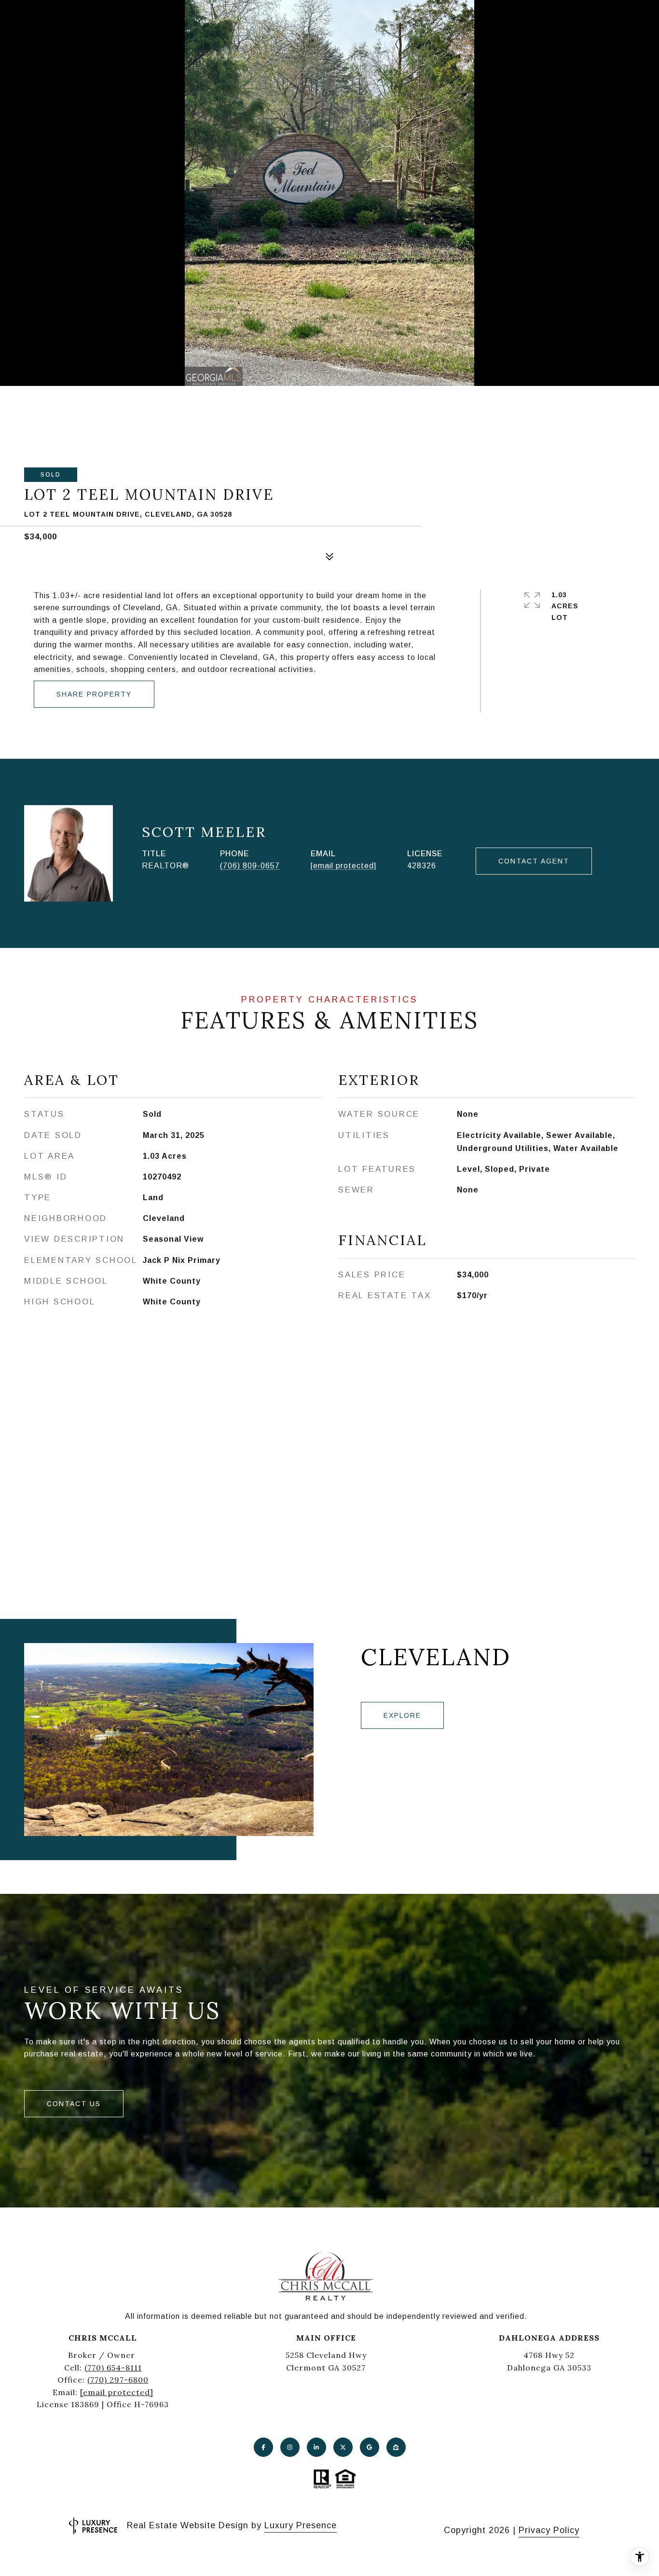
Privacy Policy (549, 2530)
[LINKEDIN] (316, 2447)
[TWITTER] (343, 2447)
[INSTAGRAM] (290, 2447)
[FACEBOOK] (263, 2447)
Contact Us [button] (74, 2104)
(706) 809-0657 (250, 866)
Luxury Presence (301, 2525)
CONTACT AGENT (534, 861)
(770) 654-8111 (113, 2368)
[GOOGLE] (370, 2447)
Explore (402, 1715)
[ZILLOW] (396, 2447)
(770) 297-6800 (118, 2380)
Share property (94, 694)
